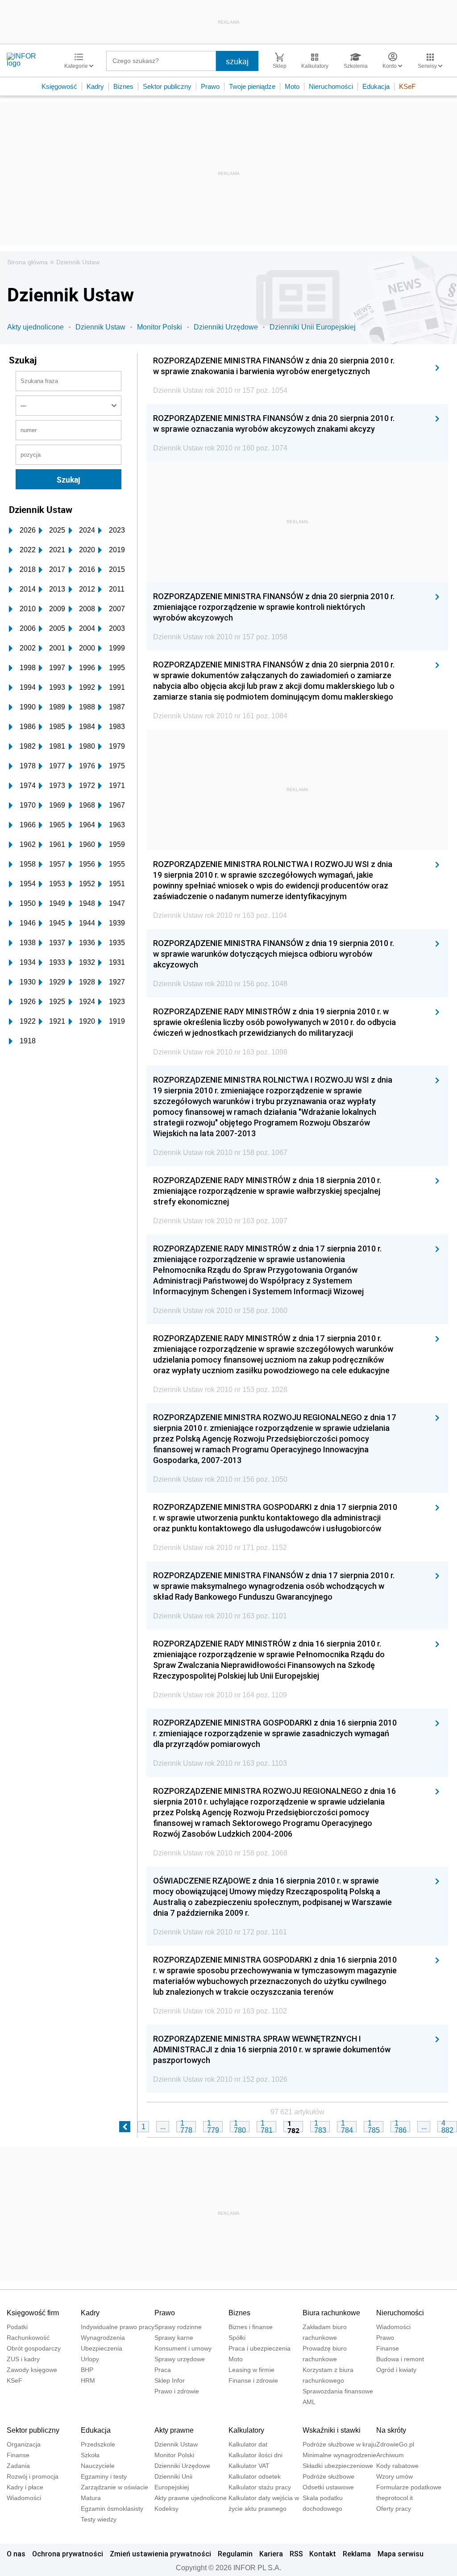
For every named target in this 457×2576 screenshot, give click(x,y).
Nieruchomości (331, 86)
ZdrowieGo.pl (395, 2444)
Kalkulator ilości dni (256, 2455)
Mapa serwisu (401, 2554)
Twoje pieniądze (252, 86)
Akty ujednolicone (35, 327)
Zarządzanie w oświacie (114, 2487)
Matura (91, 2498)
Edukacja (376, 86)
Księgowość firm (33, 2313)
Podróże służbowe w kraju (339, 2444)
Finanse (388, 2348)
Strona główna (27, 262)
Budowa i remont (400, 2359)
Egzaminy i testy (104, 2476)
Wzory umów (395, 2476)
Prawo (210, 86)
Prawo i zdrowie (177, 2391)
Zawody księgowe (32, 2370)
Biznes (123, 86)
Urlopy (90, 2359)
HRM (88, 2380)
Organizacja (24, 2444)
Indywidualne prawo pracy (118, 2327)
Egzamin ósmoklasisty (112, 2509)
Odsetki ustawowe (328, 2487)
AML (309, 2402)
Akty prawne (174, 2430)
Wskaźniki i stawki (332, 2430)
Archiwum (390, 2455)
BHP (87, 2370)
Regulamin (235, 2554)
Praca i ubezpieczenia (260, 2348)
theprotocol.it (395, 2498)
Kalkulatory (246, 2430)
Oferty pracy (394, 2509)
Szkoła (90, 2455)
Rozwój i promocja (33, 2476)
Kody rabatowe (397, 2466)
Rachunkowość (28, 2338)
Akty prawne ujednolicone (191, 2498)
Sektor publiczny (167, 86)
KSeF (407, 86)
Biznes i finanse (251, 2327)
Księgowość (59, 86)
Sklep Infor (170, 2380)
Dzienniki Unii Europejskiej (313, 327)
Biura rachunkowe (331, 2313)
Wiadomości (393, 2327)
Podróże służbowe (328, 2476)
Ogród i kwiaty (396, 2370)
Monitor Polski (160, 327)
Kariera (271, 2554)
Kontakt (323, 2554)
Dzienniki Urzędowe (226, 327)
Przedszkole (98, 2444)
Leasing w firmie (251, 2370)
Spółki (237, 2338)
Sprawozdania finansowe (338, 2391)
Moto (292, 86)
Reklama (357, 2554)
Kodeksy (166, 2509)
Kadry (95, 86)
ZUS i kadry (23, 2359)
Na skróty (391, 2430)
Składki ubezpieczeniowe (338, 2466)
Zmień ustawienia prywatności (160, 2554)
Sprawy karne (174, 2338)
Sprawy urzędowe (180, 2359)
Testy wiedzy (99, 2519)
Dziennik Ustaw (78, 262)
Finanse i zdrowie (253, 2380)
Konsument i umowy (183, 2348)
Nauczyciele (98, 2466)
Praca (163, 2370)
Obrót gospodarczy (34, 2348)
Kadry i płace (25, 2487)
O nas (16, 2554)
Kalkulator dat (248, 2444)
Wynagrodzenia (103, 2338)
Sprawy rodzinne (178, 2327)
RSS (296, 2554)
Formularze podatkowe (409, 2487)
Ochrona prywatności (68, 2554)
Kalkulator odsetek (255, 2476)
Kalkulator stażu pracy (260, 2487)
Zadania (18, 2466)
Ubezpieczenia (102, 2348)
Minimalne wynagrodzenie (339, 2455)
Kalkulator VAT (249, 2466)
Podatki (17, 2327)
